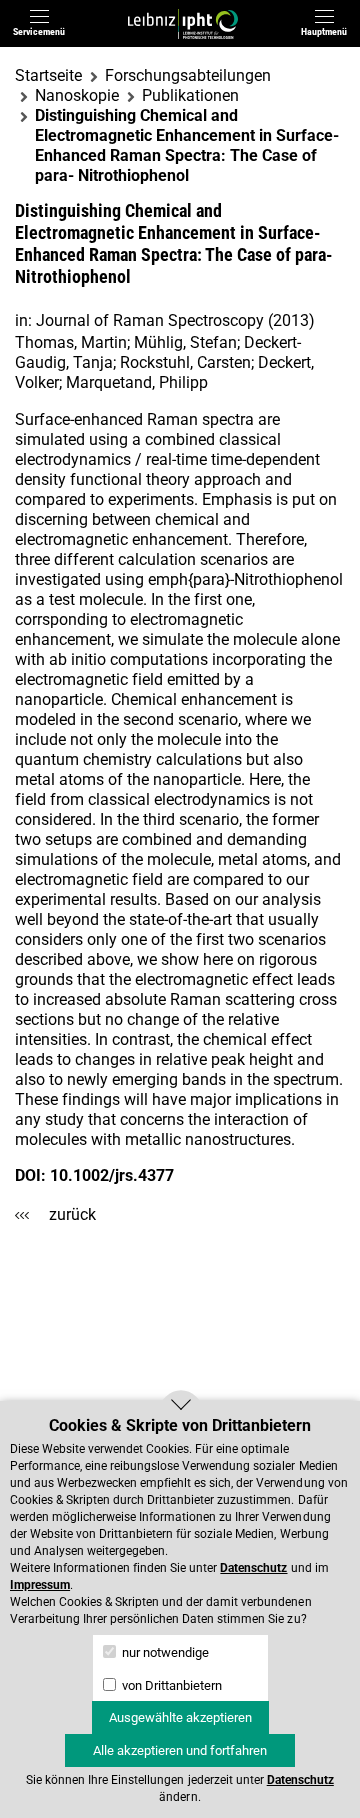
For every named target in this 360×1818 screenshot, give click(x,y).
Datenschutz (253, 1568)
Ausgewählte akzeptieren (180, 1717)
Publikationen (190, 95)
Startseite (48, 75)
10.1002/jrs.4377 (112, 1175)
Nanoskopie (77, 95)
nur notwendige (164, 1652)
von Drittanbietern (170, 1685)
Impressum (40, 1585)
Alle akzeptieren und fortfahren (180, 1750)
